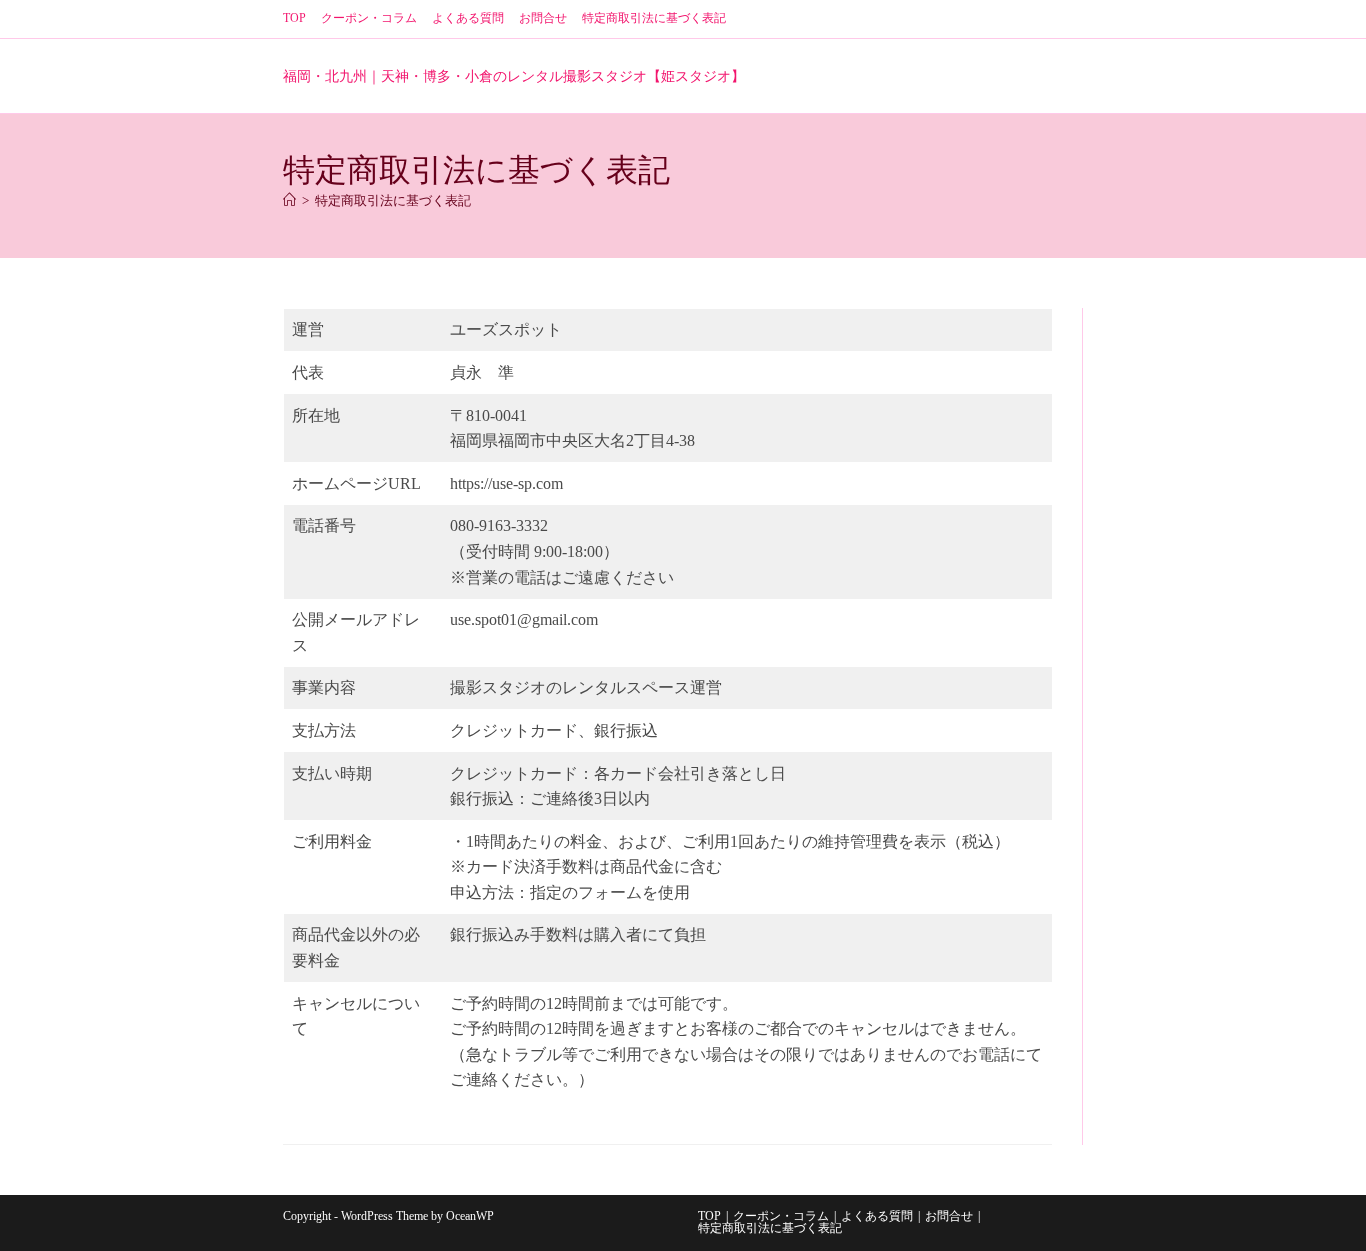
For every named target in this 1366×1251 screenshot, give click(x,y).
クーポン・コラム (369, 18)
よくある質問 (468, 18)
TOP (294, 18)
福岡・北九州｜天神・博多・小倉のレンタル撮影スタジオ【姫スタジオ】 (514, 76)
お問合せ (543, 18)
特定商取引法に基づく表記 (654, 18)
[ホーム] (289, 200)
